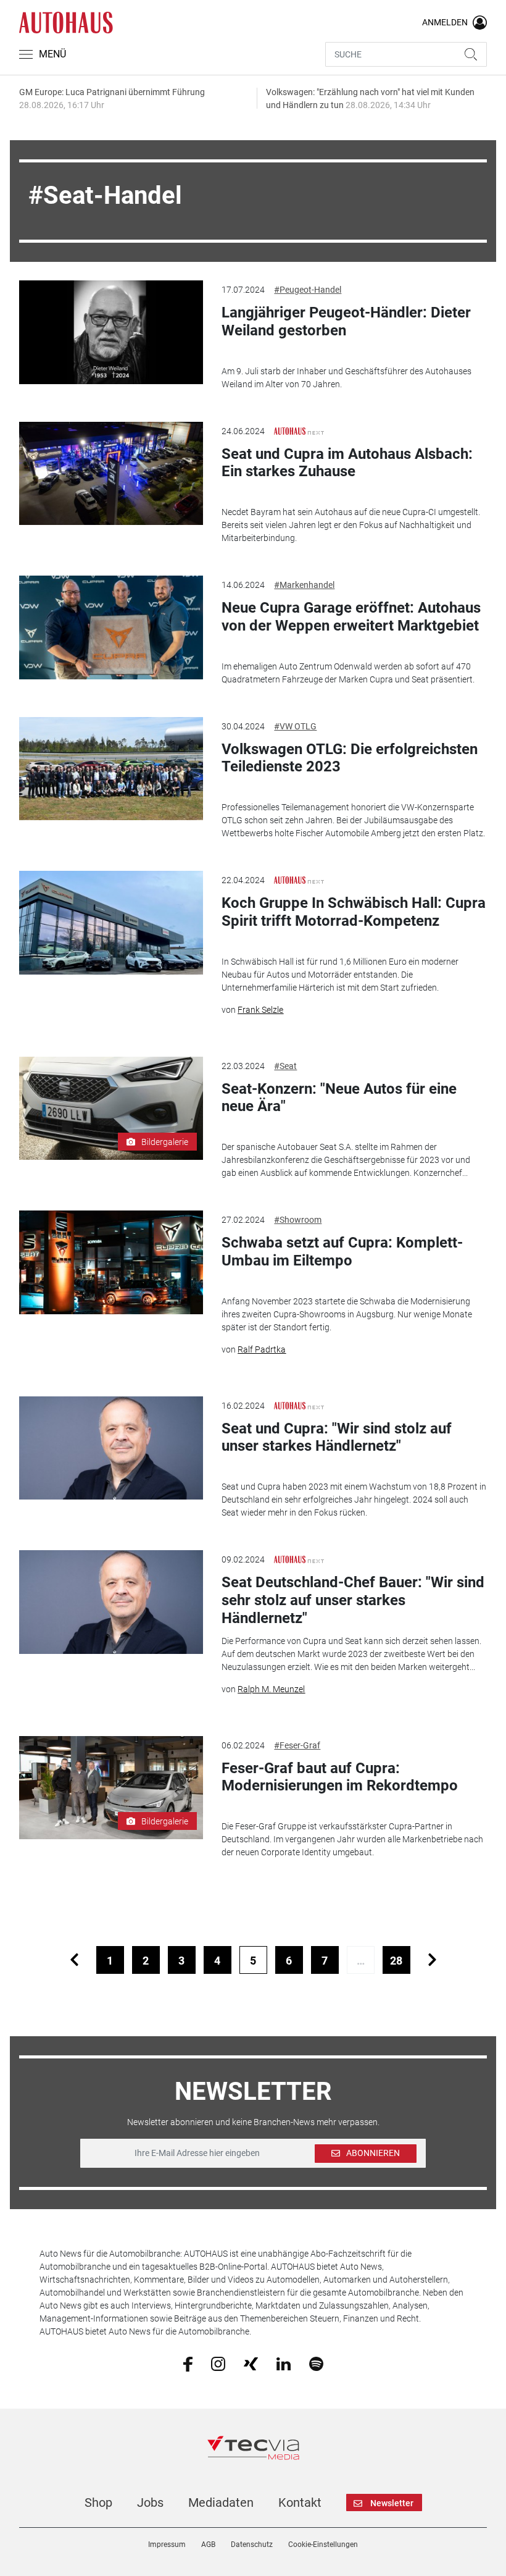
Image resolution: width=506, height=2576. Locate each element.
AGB (208, 2545)
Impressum (167, 2545)
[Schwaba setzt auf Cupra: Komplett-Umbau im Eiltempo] (111, 1262)
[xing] (251, 2363)
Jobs (150, 2503)
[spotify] (316, 2363)
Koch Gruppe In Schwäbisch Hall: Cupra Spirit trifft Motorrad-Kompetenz (354, 912)
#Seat (285, 1066)
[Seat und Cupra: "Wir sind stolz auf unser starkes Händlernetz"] (111, 1448)
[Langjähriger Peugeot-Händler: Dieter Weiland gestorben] (111, 332)
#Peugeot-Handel (308, 290)
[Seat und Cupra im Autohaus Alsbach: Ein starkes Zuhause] (111, 474)
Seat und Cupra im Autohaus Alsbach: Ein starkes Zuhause (347, 463)
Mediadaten (221, 2503)
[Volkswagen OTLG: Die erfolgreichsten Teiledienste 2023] (111, 769)
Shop (98, 2503)
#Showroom (298, 1220)
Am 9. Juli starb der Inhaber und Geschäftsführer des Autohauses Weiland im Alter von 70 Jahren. (346, 378)
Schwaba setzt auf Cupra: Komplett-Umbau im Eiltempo (342, 1252)
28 (396, 1961)
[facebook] (188, 2364)
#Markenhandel (304, 585)
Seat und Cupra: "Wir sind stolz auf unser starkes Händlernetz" (337, 1437)
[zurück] (74, 1960)
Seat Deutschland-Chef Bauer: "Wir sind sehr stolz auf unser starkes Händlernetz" (353, 1600)
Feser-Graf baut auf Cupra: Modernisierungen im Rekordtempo (340, 1777)
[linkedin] (284, 2363)
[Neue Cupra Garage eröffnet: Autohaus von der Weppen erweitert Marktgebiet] (111, 627)
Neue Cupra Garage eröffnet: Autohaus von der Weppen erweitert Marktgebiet (351, 617)
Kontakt (300, 2503)
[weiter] (432, 1960)
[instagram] (218, 2363)
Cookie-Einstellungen (323, 2545)
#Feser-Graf (297, 1745)
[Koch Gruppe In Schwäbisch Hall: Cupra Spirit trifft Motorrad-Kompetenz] (111, 923)
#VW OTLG (295, 726)
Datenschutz (252, 2545)
